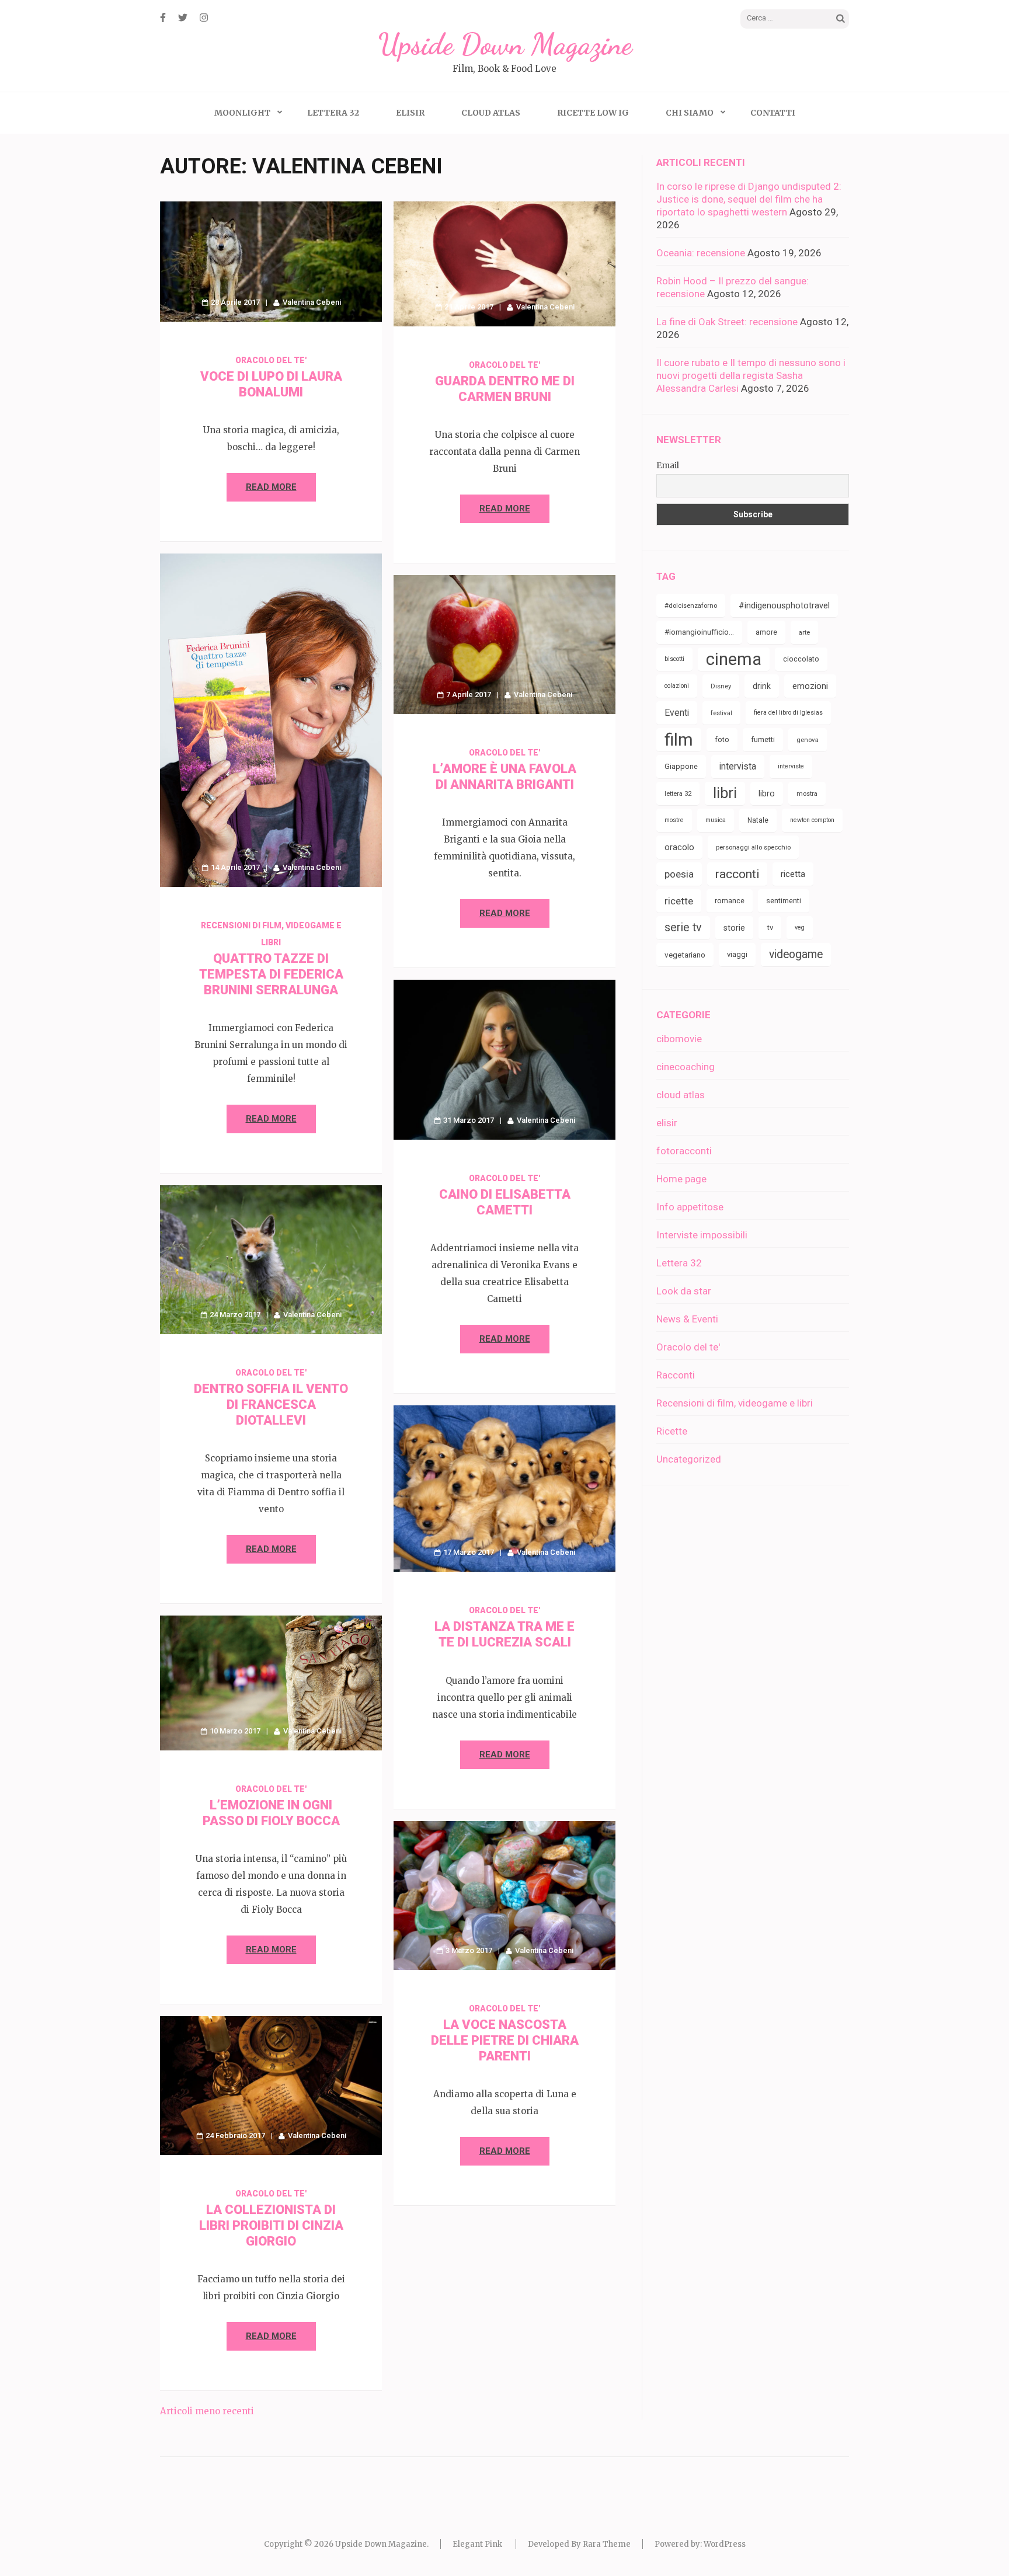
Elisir (410, 113)
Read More (271, 487)
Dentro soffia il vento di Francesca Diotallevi (271, 1404)
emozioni (810, 686)
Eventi (677, 713)
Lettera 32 (333, 113)
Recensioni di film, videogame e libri (735, 1403)
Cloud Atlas (491, 113)
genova (808, 740)
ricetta (793, 874)
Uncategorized (689, 1459)
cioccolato (801, 659)
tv (770, 927)
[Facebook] (163, 18)
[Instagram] (204, 18)
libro (767, 793)
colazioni (677, 686)
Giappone (681, 766)
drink (762, 686)
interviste (791, 766)
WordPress (725, 2544)
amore (766, 632)
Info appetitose (690, 1207)
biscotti (674, 659)
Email (668, 465)
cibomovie (679, 1039)
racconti (737, 874)
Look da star (684, 1291)
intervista (738, 766)
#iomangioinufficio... (699, 632)
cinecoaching (686, 1067)
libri (725, 793)
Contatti (773, 113)
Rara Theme (607, 2544)
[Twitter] (183, 18)
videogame (796, 954)
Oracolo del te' (271, 360)
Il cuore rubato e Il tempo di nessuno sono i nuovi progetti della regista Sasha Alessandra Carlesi (751, 375)
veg (800, 927)
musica (716, 820)
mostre (674, 820)
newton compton (812, 820)
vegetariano (685, 955)
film (679, 740)
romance (730, 901)
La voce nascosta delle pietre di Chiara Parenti (505, 2040)
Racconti (676, 1375)
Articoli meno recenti (207, 2411)
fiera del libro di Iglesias (788, 713)
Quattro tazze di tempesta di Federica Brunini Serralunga (271, 974)
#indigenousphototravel (784, 605)
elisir (667, 1123)
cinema (734, 659)
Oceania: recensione (701, 253)
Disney (721, 686)
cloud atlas (681, 1095)
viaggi (737, 954)
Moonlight (242, 113)
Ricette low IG (593, 113)
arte (804, 632)
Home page (681, 1179)
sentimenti (784, 901)
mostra (807, 793)
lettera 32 (678, 793)
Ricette (672, 1431)
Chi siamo (690, 113)
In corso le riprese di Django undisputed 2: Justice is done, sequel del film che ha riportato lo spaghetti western (749, 199)
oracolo (679, 847)
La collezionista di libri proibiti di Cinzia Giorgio (271, 2225)
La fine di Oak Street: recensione (727, 322)
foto (722, 739)
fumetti (763, 739)
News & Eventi (687, 1319)
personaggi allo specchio (753, 847)
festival (721, 713)
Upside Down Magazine (505, 44)
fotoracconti (684, 1151)
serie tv (683, 927)
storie (734, 928)
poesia (679, 874)
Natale (758, 820)
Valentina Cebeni (312, 302)
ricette (679, 901)
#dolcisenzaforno (691, 605)
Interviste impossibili (702, 1235)
